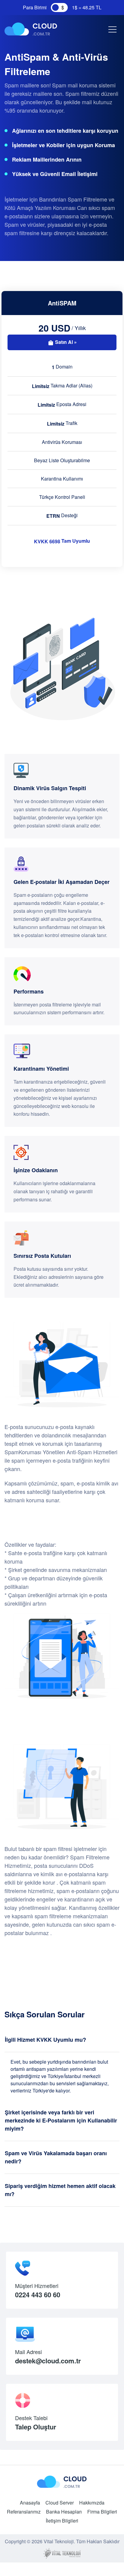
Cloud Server (60, 2503)
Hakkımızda (92, 2503)
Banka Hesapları (64, 2512)
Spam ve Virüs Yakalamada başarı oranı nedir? (56, 2157)
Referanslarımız (24, 2512)
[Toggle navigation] (111, 29)
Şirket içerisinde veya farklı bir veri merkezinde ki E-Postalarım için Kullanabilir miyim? (61, 2120)
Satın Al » (65, 342)
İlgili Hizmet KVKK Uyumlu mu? (45, 2040)
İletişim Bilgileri (62, 2521)
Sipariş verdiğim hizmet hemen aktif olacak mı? (60, 2190)
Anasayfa (30, 2503)
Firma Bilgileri (102, 2512)
